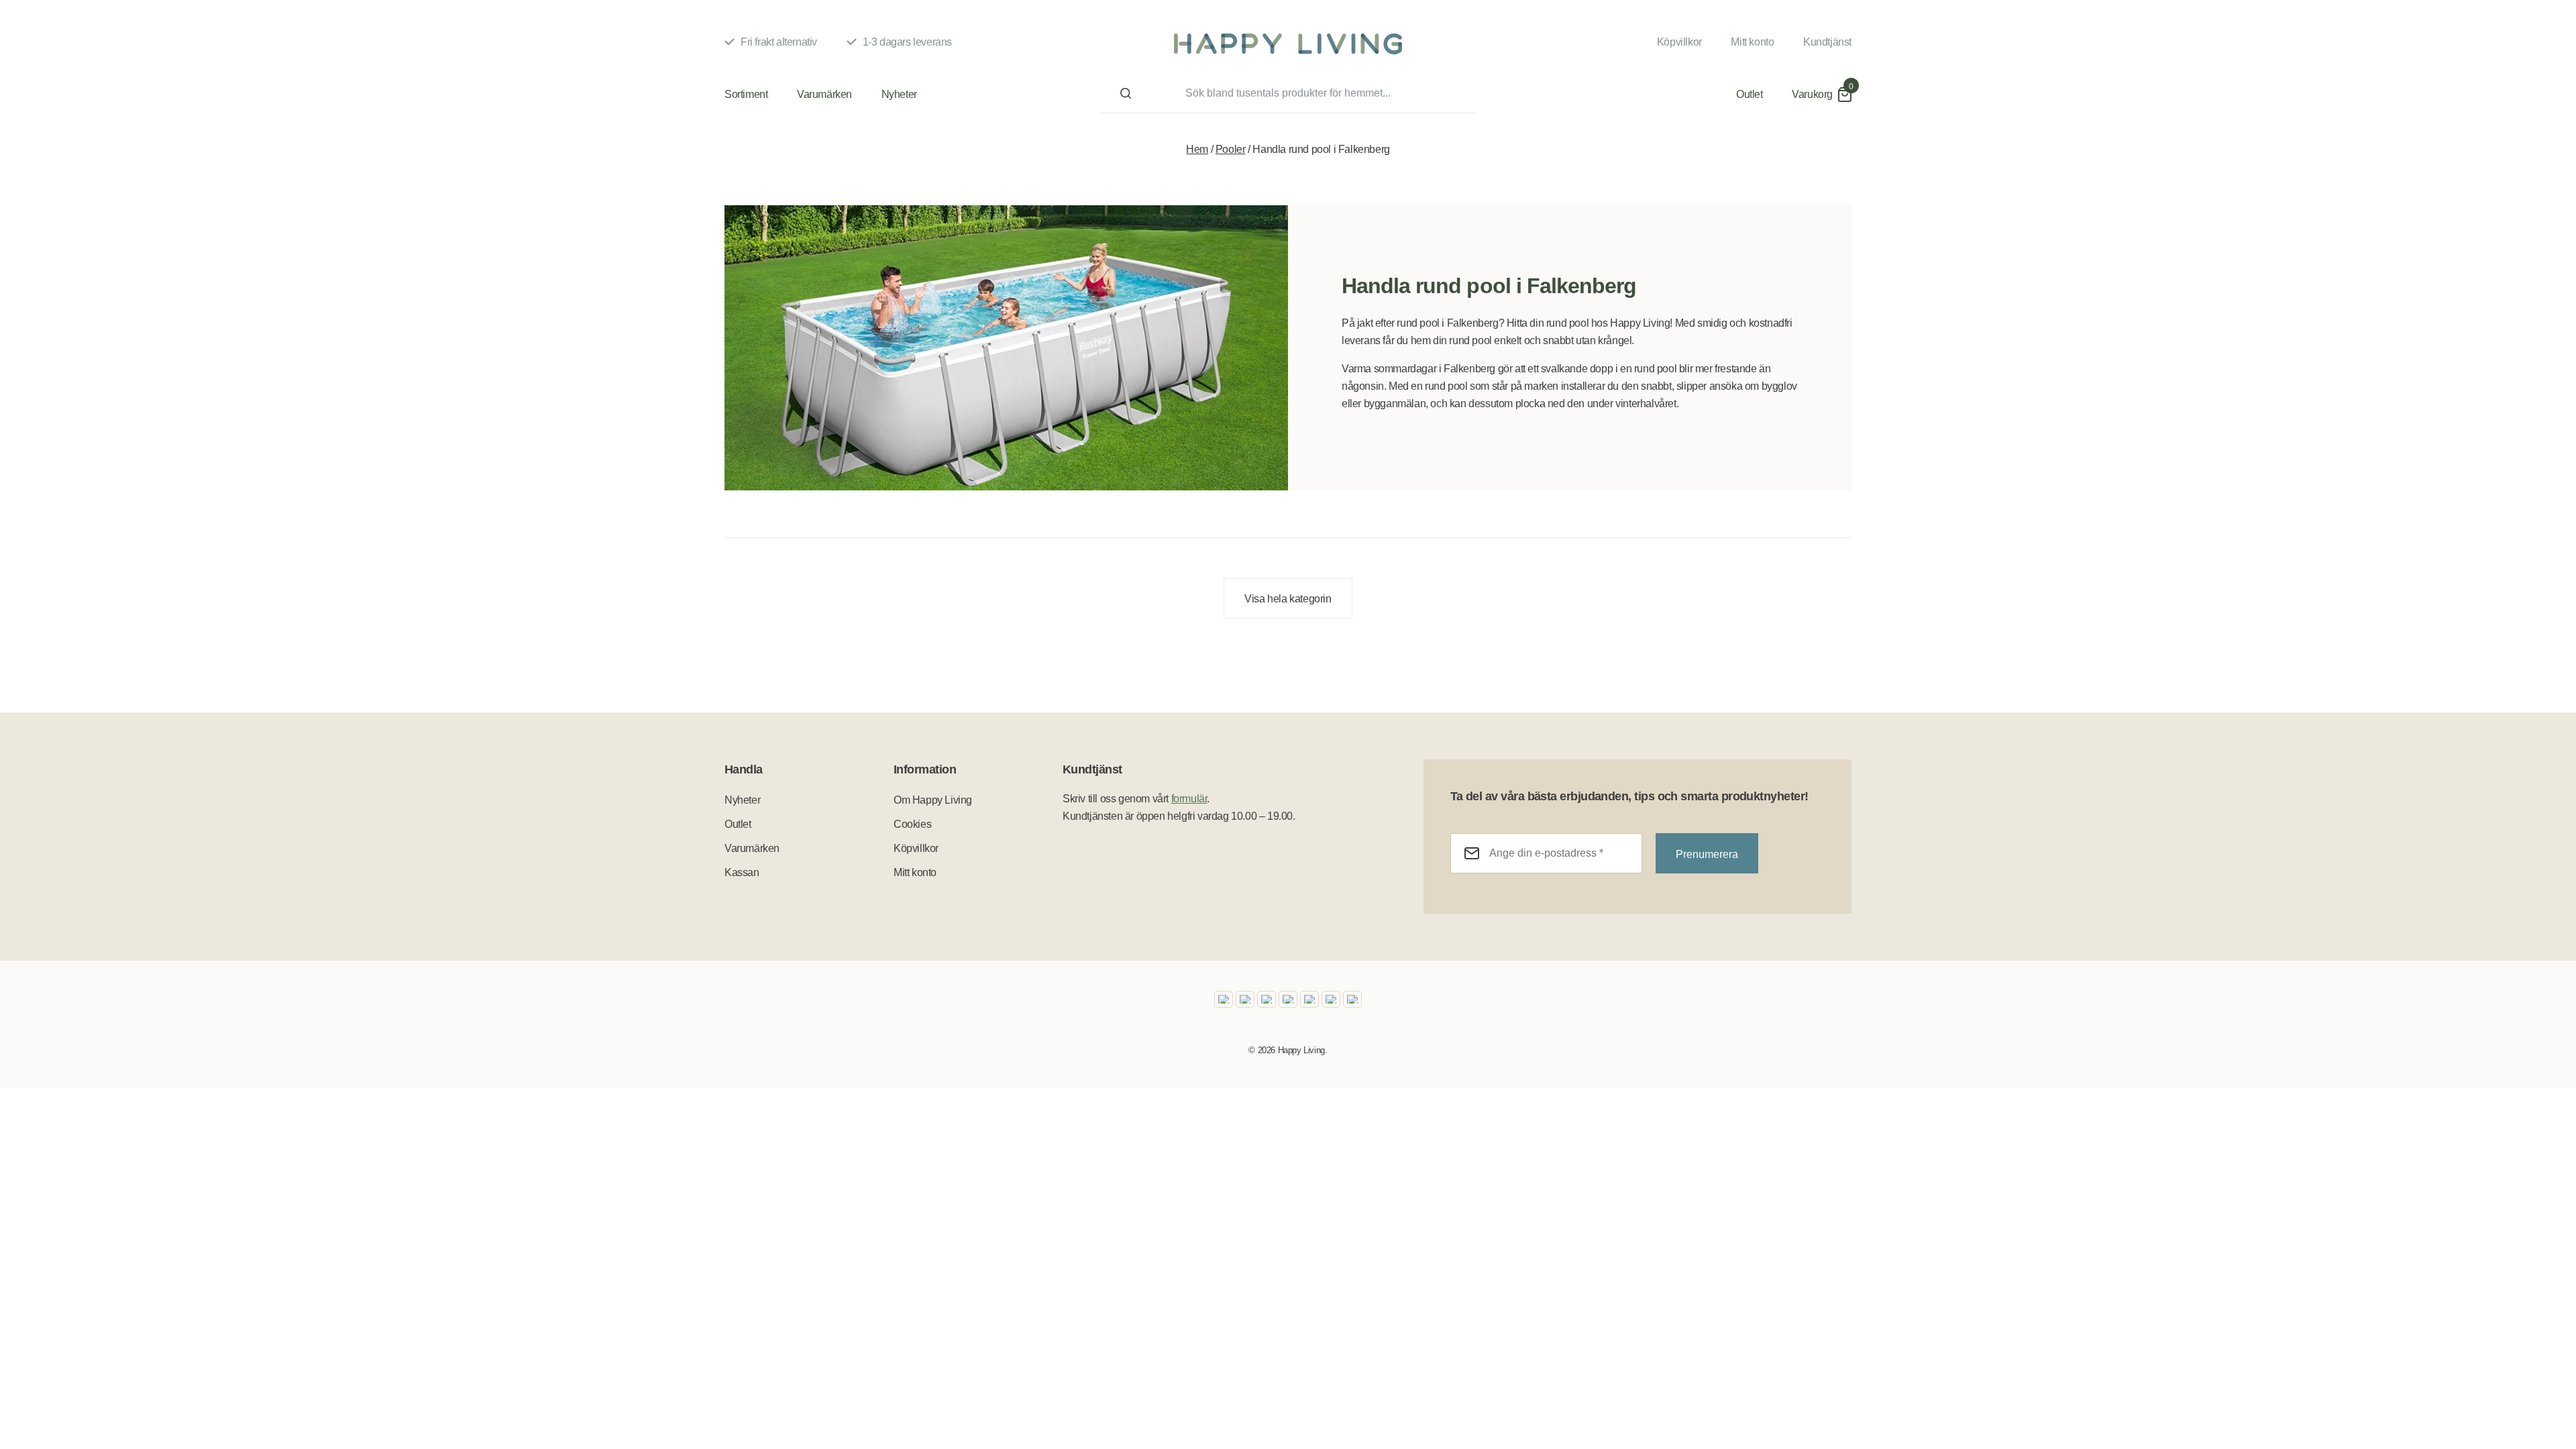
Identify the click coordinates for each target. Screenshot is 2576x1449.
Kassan (742, 872)
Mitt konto (1752, 42)
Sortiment (746, 94)
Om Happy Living (933, 800)
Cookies (912, 824)
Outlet (1750, 94)
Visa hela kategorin (1288, 599)
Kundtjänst (1827, 42)
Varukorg (1812, 94)
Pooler (1231, 149)
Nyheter (899, 94)
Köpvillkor (1679, 42)
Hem (1197, 149)
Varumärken (824, 94)
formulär (1189, 799)
